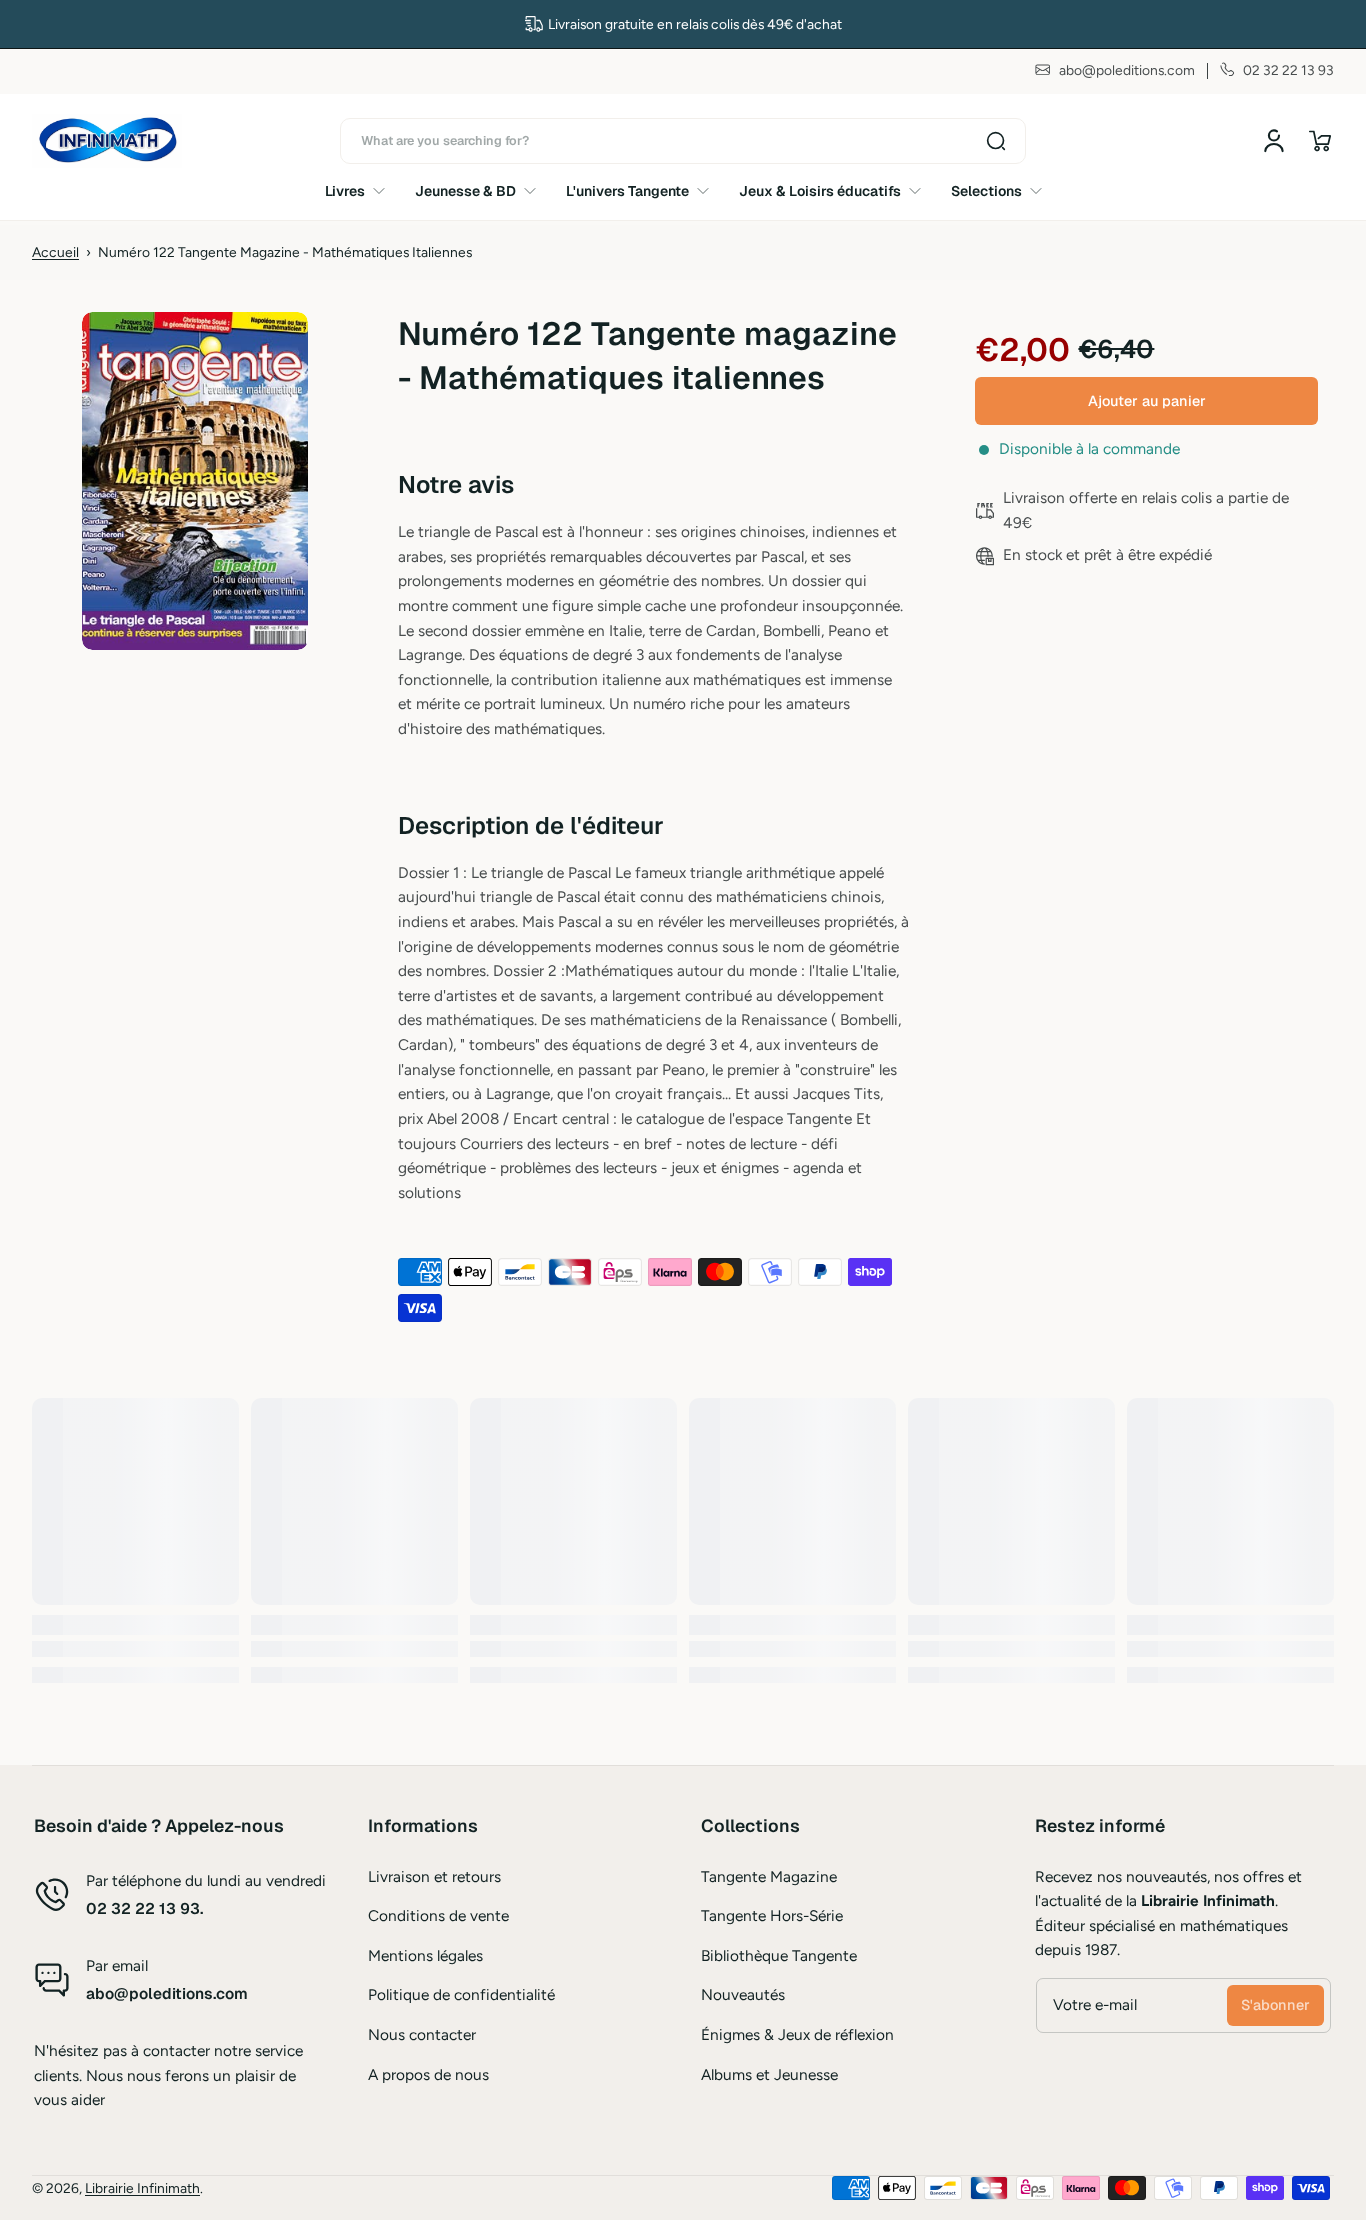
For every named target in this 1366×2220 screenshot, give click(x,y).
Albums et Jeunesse (769, 2074)
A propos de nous (428, 2074)
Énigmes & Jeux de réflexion (797, 2034)
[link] (362, 191)
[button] (1320, 141)
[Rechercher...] (996, 141)
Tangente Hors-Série (772, 1915)
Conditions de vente (438, 1915)
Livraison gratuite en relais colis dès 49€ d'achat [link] (695, 24)
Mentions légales (425, 1955)
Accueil (55, 252)
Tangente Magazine (769, 1876)
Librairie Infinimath (142, 2188)
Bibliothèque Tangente (779, 1955)
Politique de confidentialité (461, 1994)
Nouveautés (743, 1994)
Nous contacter (422, 2034)
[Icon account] (1274, 141)
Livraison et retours (434, 1876)
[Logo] (107, 141)
